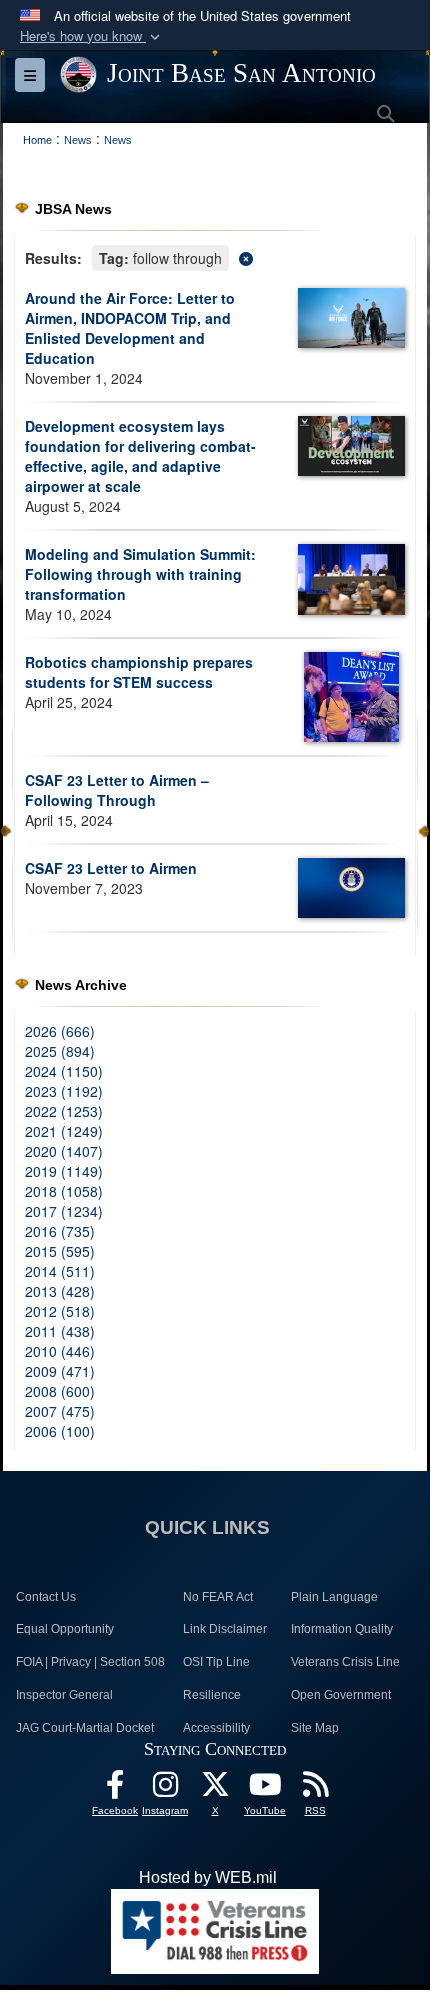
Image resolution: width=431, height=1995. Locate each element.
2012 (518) (60, 1311)
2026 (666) (60, 1031)
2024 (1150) (64, 1071)
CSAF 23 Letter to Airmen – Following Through (117, 790)
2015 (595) (60, 1251)
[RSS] (315, 1789)
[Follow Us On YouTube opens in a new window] (265, 1789)
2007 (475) (60, 1411)
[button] (92, 36)
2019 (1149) (64, 1171)
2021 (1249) (64, 1131)
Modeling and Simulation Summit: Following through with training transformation (140, 574)
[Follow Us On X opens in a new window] (215, 1789)
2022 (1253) (64, 1111)
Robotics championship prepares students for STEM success (139, 672)
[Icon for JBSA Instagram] (165, 1789)
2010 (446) (60, 1351)
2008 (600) (60, 1391)
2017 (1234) (64, 1211)
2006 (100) (60, 1431)
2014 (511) (60, 1271)
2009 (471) (60, 1371)
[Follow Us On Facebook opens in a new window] (115, 1789)
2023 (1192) (64, 1091)
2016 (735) (60, 1231)
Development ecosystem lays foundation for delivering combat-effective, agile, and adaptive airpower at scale (140, 456)
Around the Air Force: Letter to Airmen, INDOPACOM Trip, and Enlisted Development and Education (130, 328)
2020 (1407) (64, 1151)
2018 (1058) (64, 1191)
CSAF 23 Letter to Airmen (111, 868)
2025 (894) (60, 1051)
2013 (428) (60, 1291)
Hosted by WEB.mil (208, 1877)
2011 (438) (60, 1331)
